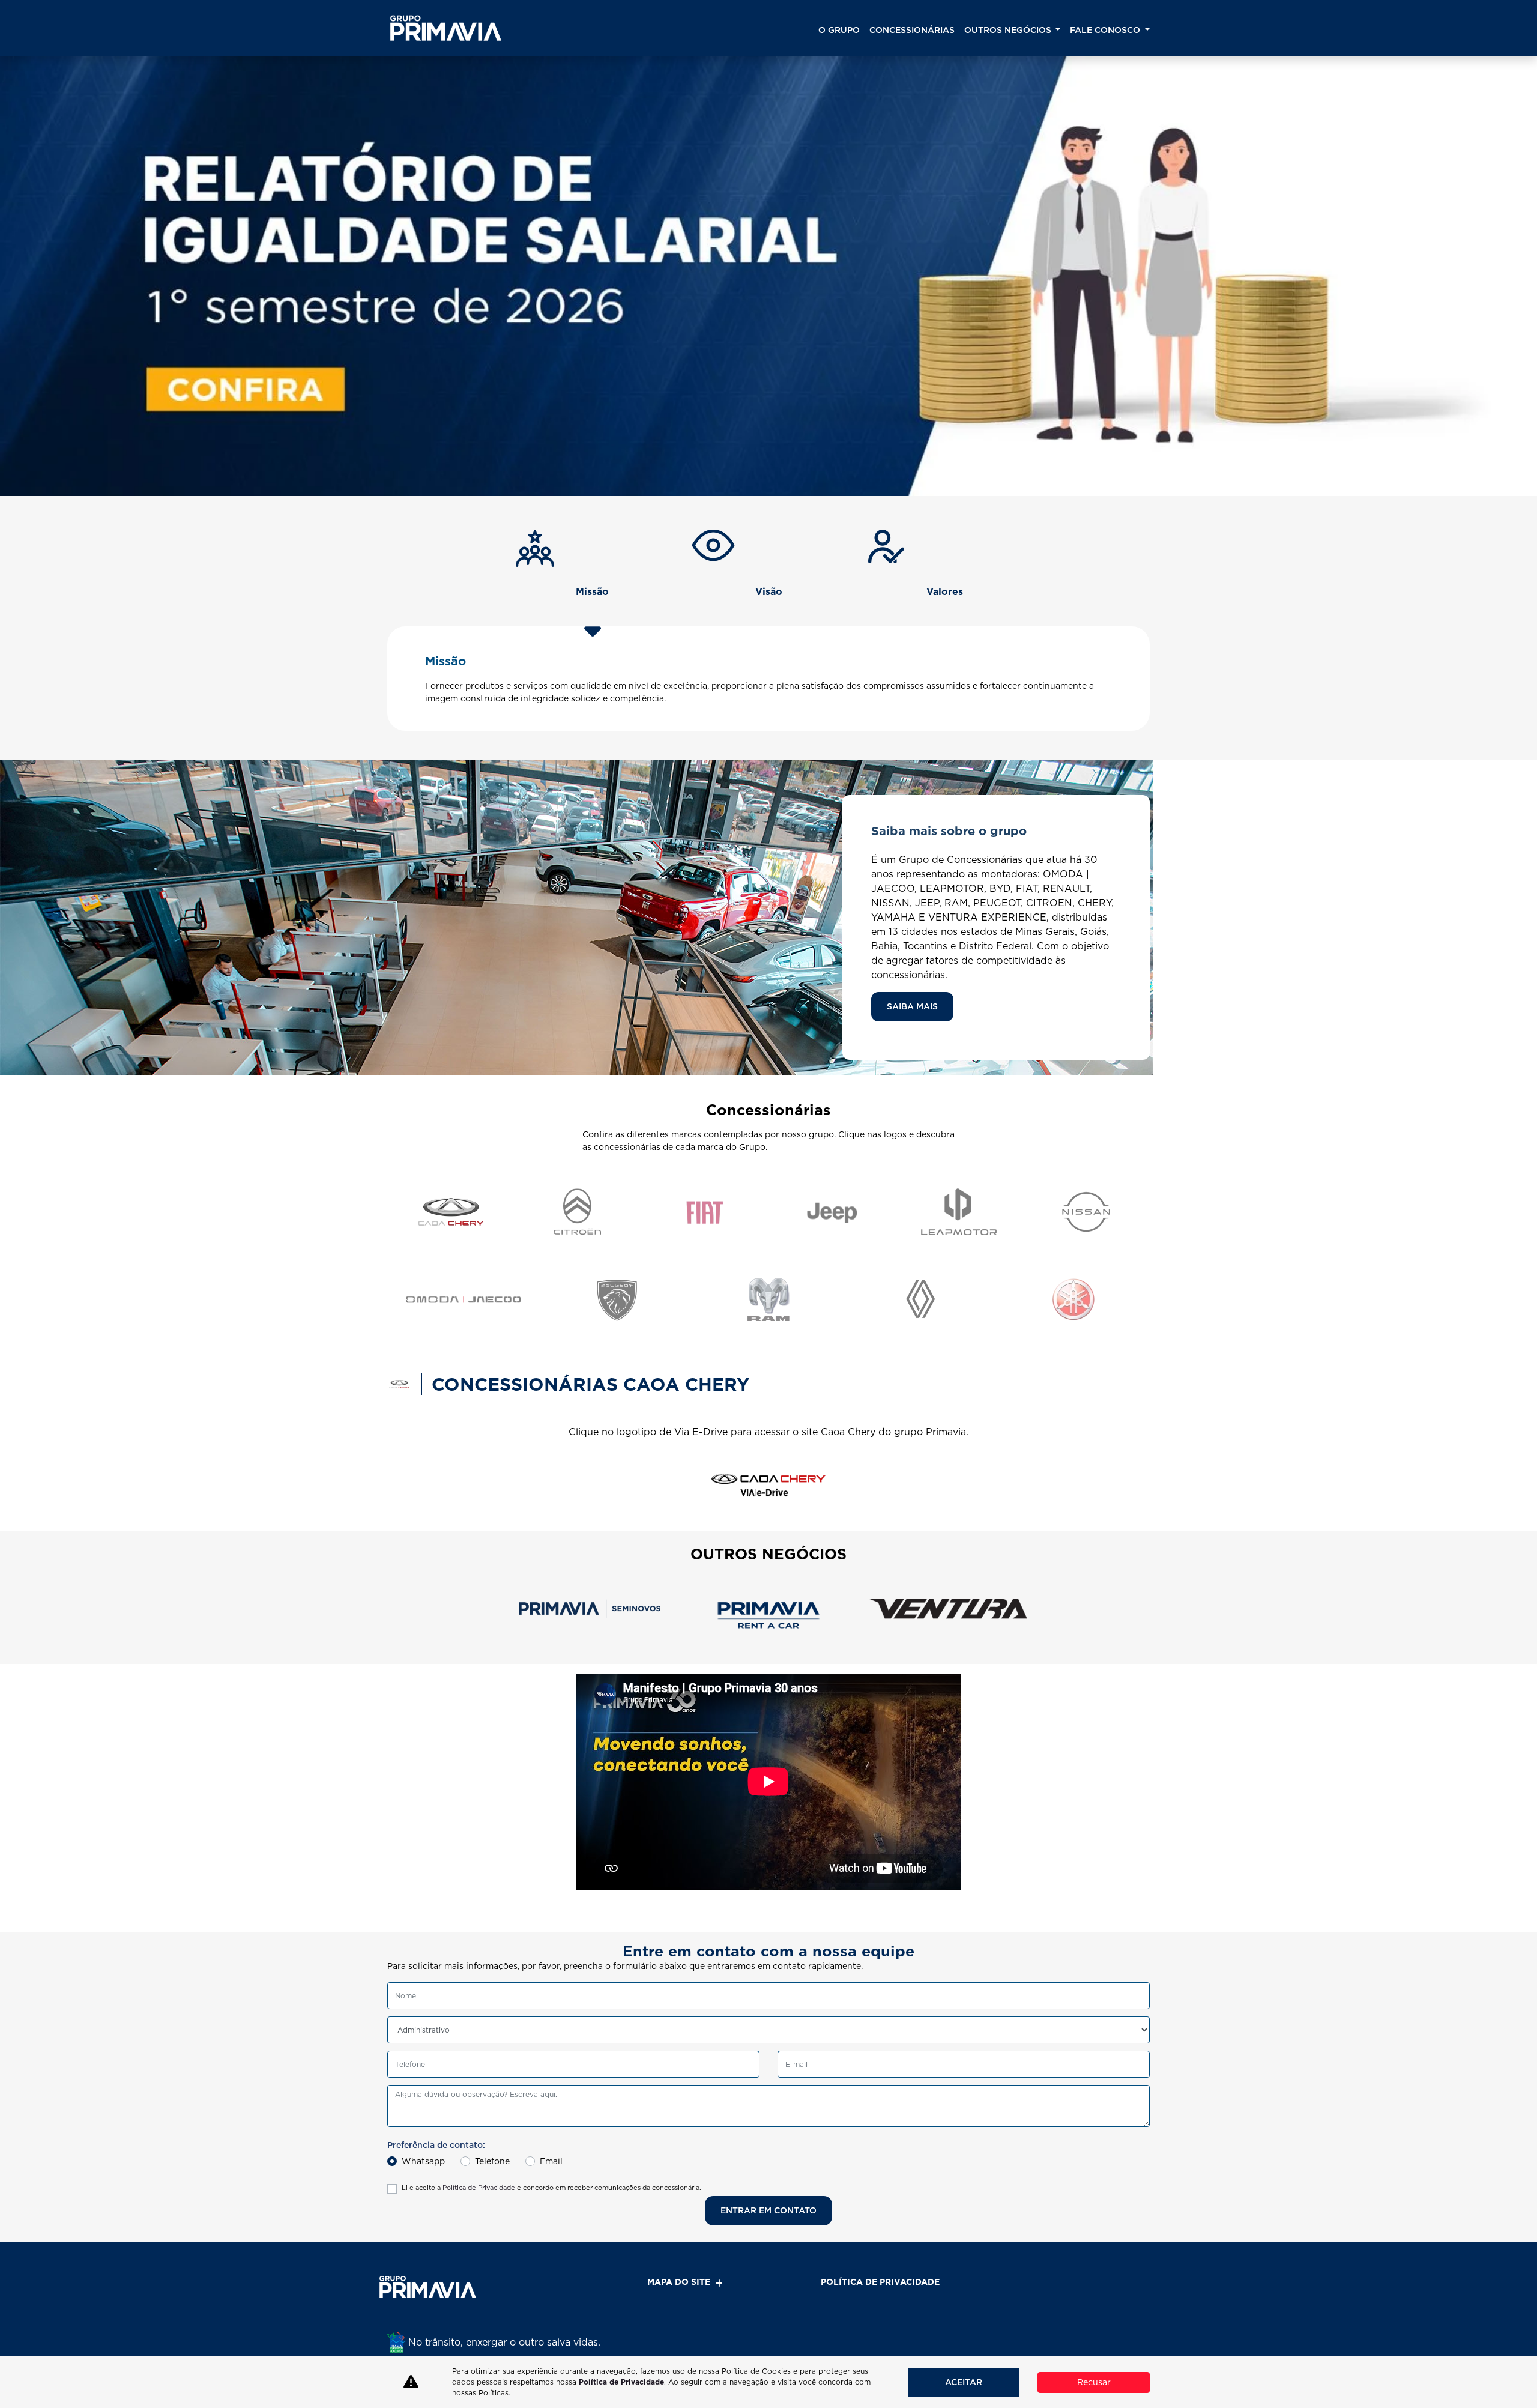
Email (551, 2161)
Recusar (1094, 2382)
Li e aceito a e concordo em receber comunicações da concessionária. (551, 2188)
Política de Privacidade (479, 2188)
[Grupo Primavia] (446, 28)
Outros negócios (1009, 30)
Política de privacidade (880, 2282)
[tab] (593, 576)
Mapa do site (679, 2282)
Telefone (492, 2161)
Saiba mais (912, 1006)
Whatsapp (423, 2161)
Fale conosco (1106, 30)
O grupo (839, 30)
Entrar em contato (768, 2210)
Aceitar (964, 2382)
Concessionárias (912, 30)
